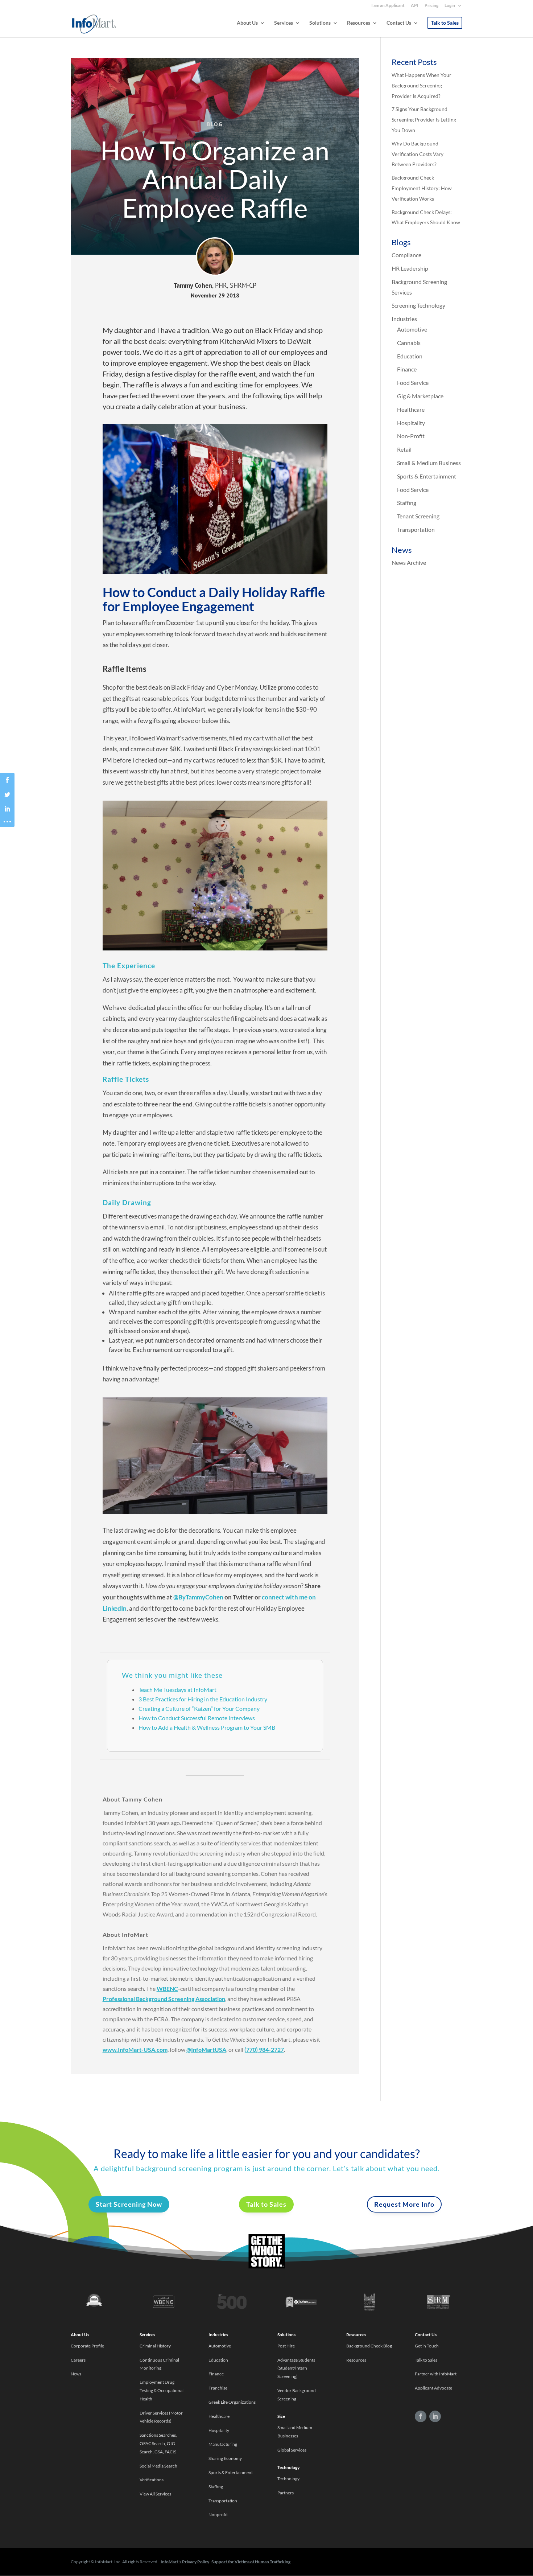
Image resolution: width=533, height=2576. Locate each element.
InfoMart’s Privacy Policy (185, 2562)
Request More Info (404, 2204)
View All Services (155, 2494)
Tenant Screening (418, 516)
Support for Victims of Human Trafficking (251, 2562)
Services (284, 23)
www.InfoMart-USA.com (135, 2049)
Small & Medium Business (429, 463)
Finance (407, 369)
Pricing (431, 6)
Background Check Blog (369, 2346)
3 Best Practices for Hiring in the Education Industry (203, 1699)
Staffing (407, 503)
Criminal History (155, 2346)
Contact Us (399, 23)
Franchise (218, 2388)
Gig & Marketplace (420, 396)
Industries (404, 319)
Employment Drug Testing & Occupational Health (162, 2390)
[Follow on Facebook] (421, 2416)
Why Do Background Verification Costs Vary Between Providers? (418, 154)
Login (450, 6)
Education (410, 356)
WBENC (167, 1989)
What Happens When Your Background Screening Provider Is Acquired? (422, 85)
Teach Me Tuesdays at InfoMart (177, 1690)
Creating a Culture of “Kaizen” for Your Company (199, 1708)
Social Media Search (158, 2466)
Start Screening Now (129, 2204)
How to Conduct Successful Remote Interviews (197, 1718)
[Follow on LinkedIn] (435, 2416)
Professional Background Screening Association (164, 1999)
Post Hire (286, 2346)
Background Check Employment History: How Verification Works (422, 188)
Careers (78, 2360)
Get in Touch (427, 2346)
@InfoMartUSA (206, 2049)
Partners (286, 2493)
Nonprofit (218, 2515)
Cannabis (409, 343)
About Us (247, 23)
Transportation (416, 529)
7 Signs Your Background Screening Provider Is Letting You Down (424, 120)
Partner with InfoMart (436, 2374)
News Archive (409, 562)
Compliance (406, 255)
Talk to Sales (445, 23)
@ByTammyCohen (198, 1597)
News (76, 2374)
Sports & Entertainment (427, 476)
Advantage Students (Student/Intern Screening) (296, 2368)
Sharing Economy (225, 2458)
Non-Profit (411, 436)
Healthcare (411, 409)
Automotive (412, 329)
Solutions (320, 23)
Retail (404, 449)
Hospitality (411, 423)
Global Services (292, 2450)
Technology (288, 2479)
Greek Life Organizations (232, 2402)
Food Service (413, 383)
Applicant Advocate (433, 2388)
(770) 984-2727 (264, 2049)
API (415, 6)
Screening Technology (418, 305)
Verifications (152, 2480)
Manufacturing (223, 2444)
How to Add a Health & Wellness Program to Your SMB (207, 1727)
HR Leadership (410, 268)
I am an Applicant (388, 6)
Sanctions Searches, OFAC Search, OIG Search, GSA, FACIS (158, 2443)
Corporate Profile (87, 2346)
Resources (359, 23)
